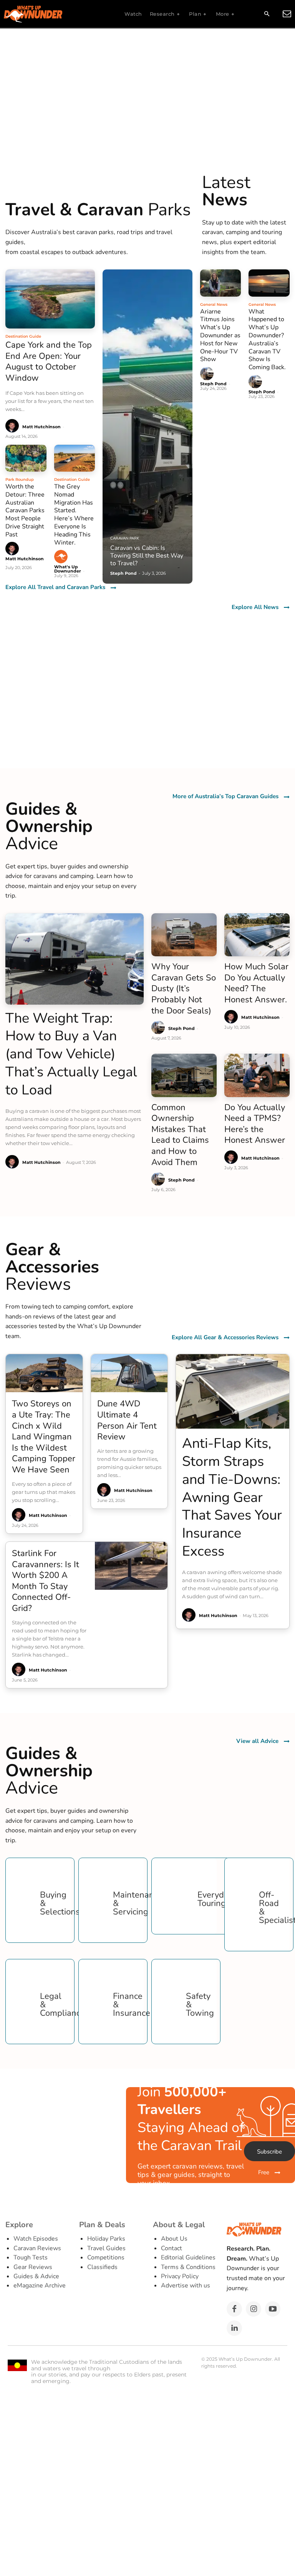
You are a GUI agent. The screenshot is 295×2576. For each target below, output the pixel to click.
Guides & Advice (36, 2276)
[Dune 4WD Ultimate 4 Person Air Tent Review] (129, 1373)
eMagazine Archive (40, 2286)
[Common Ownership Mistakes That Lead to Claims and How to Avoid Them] (184, 1075)
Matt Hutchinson (41, 427)
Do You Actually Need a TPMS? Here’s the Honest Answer (255, 1124)
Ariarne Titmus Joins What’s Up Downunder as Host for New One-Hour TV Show (220, 336)
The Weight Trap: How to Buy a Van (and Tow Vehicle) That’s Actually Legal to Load (71, 1054)
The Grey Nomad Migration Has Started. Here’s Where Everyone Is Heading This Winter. (74, 515)
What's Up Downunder (68, 569)
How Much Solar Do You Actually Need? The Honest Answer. (256, 983)
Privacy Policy (180, 2276)
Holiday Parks (106, 2239)
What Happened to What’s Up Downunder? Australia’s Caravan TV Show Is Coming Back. (267, 340)
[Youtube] (273, 2309)
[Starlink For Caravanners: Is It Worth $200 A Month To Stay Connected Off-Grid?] (131, 1566)
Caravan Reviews (37, 2248)
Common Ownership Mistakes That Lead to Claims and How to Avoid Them (180, 1135)
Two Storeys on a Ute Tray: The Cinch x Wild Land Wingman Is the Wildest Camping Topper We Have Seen (44, 1437)
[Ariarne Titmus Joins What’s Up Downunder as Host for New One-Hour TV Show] (221, 283)
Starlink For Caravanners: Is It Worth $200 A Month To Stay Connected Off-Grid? (46, 1581)
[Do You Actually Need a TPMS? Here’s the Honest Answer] (257, 1075)
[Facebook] (234, 2309)
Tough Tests (31, 2258)
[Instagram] (254, 2309)
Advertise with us (186, 2286)
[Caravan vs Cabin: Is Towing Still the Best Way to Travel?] (147, 427)
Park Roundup (20, 479)
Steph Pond (213, 384)
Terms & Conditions (188, 2267)
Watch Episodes (36, 2239)
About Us (174, 2239)
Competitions (106, 2258)
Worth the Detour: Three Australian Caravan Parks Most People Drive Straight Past (25, 511)
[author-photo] (13, 426)
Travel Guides (106, 2248)
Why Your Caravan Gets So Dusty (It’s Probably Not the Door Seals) (184, 988)
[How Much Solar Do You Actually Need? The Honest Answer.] (257, 935)
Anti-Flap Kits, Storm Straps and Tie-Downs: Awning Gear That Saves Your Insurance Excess (232, 1497)
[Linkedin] (234, 2328)
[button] (267, 14)
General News (214, 304)
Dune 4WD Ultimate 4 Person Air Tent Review (127, 1420)
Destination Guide (23, 336)
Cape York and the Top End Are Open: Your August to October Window (49, 361)
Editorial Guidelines (188, 2258)
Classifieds (102, 2267)
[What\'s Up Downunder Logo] (52, 14)
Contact (172, 2248)
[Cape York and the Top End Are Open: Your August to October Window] (50, 299)
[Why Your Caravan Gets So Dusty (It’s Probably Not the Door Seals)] (184, 935)
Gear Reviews (33, 2267)
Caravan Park (125, 538)
